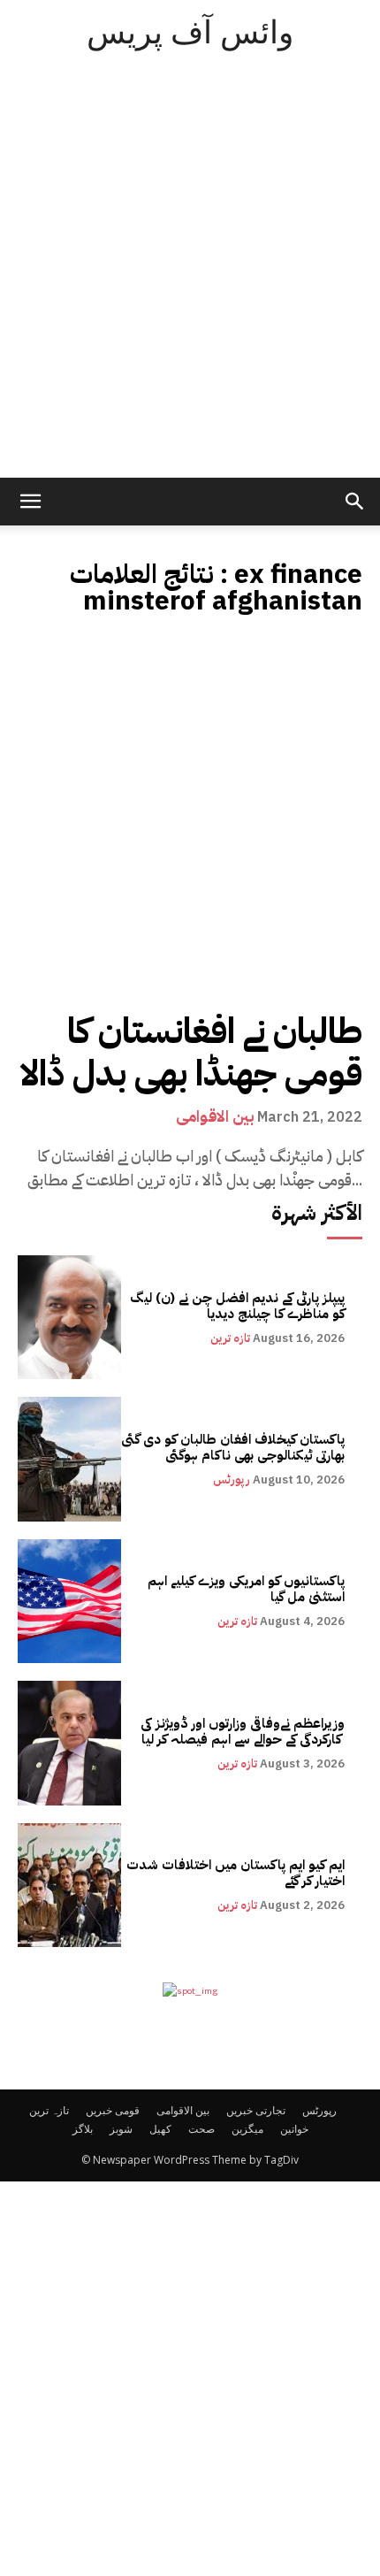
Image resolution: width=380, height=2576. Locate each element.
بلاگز (83, 2129)
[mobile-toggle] (30, 502)
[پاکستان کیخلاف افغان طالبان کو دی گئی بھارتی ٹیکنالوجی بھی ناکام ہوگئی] (69, 1459)
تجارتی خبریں (256, 2110)
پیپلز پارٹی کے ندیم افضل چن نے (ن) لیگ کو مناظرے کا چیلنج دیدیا (237, 1306)
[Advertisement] (190, 279)
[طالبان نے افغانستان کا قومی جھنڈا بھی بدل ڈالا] (190, 816)
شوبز (121, 2129)
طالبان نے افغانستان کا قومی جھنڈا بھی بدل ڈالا (191, 1053)
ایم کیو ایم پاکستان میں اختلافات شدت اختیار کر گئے (236, 1873)
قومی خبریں (113, 2110)
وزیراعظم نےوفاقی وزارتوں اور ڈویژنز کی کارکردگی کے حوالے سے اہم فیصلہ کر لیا (243, 1731)
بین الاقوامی (215, 1116)
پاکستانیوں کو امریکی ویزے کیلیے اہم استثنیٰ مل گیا (246, 1589)
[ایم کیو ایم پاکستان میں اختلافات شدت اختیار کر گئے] (69, 1885)
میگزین (247, 2129)
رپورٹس (232, 1480)
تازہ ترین (230, 1338)
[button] (355, 502)
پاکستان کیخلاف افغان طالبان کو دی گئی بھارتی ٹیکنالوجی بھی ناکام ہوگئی (233, 1447)
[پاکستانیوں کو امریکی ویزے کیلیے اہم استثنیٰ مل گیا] (69, 1601)
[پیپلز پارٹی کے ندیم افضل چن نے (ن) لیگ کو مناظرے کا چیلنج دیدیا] (69, 1317)
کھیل (160, 2129)
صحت (201, 2129)
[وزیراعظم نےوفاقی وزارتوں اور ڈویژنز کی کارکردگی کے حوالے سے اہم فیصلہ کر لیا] (69, 1743)
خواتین (294, 2129)
